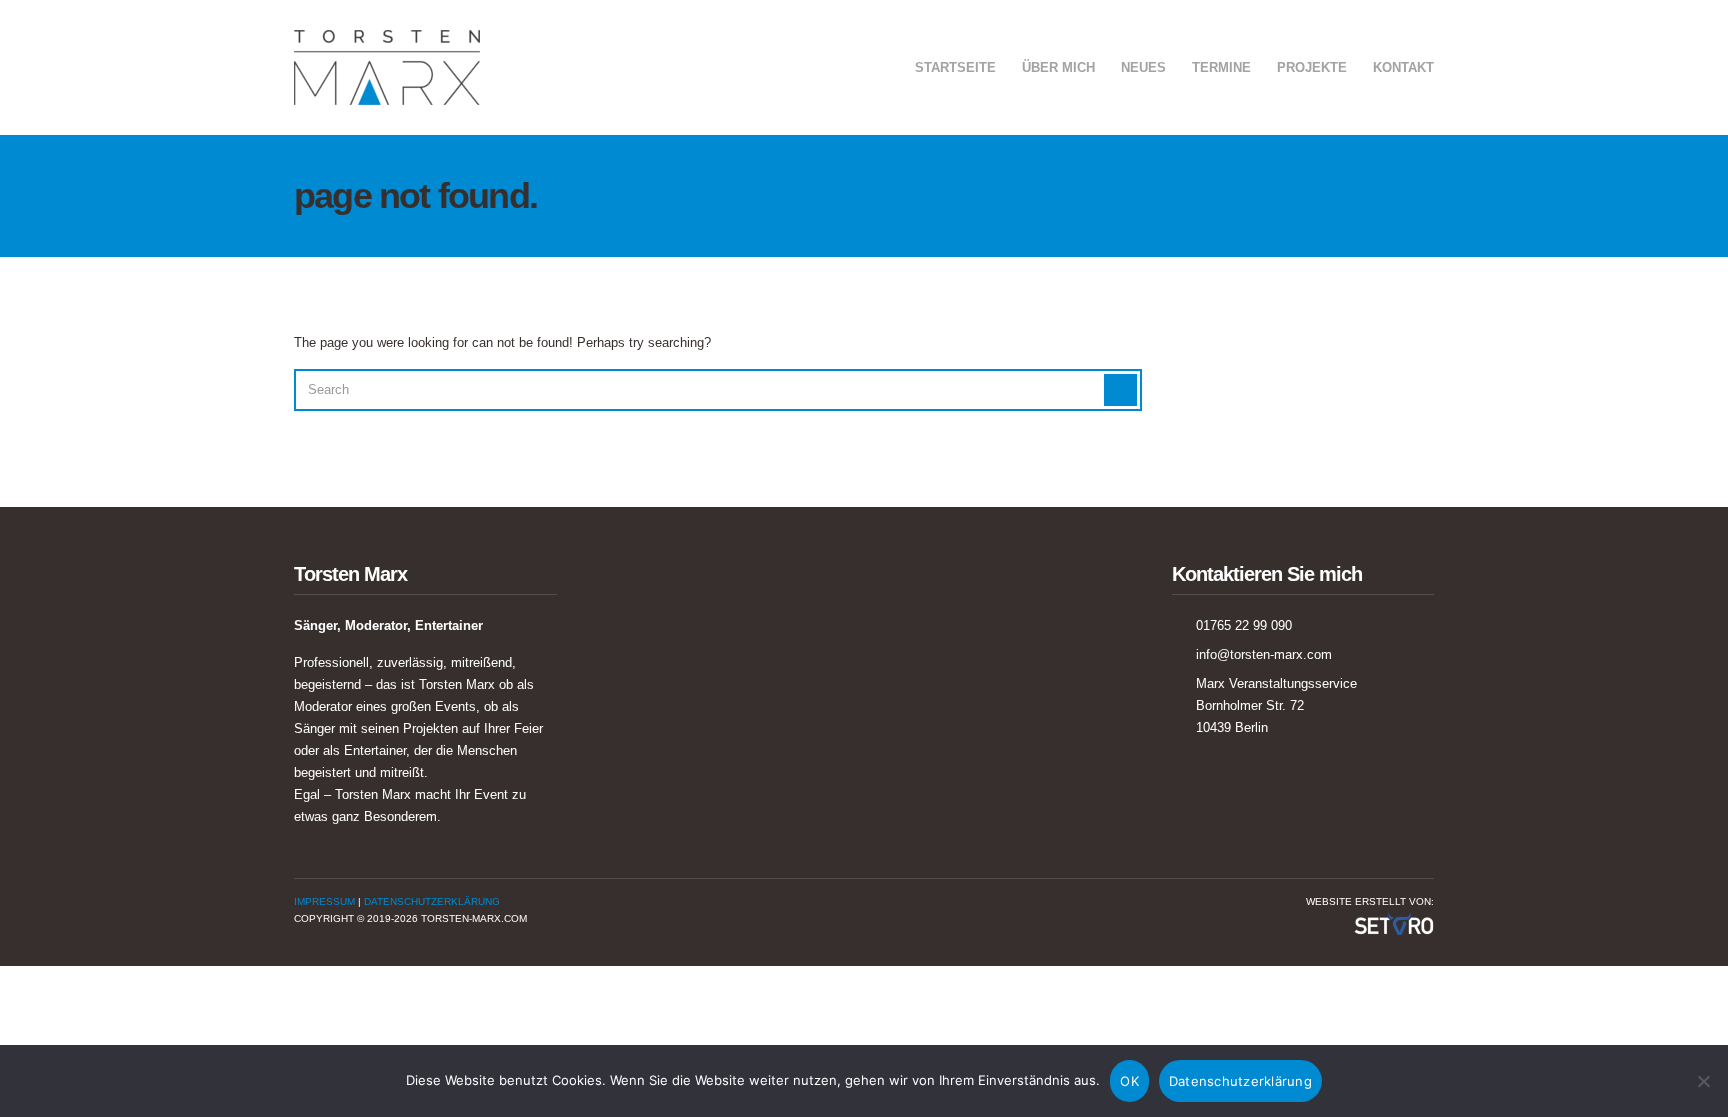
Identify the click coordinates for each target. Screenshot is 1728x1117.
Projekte (1312, 67)
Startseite (955, 67)
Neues (1143, 67)
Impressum (324, 901)
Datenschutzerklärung (432, 901)
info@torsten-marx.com (1264, 654)
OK (1129, 1081)
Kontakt (1403, 67)
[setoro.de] (1394, 922)
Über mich (1058, 67)
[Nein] (1703, 1081)
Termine (1221, 67)
